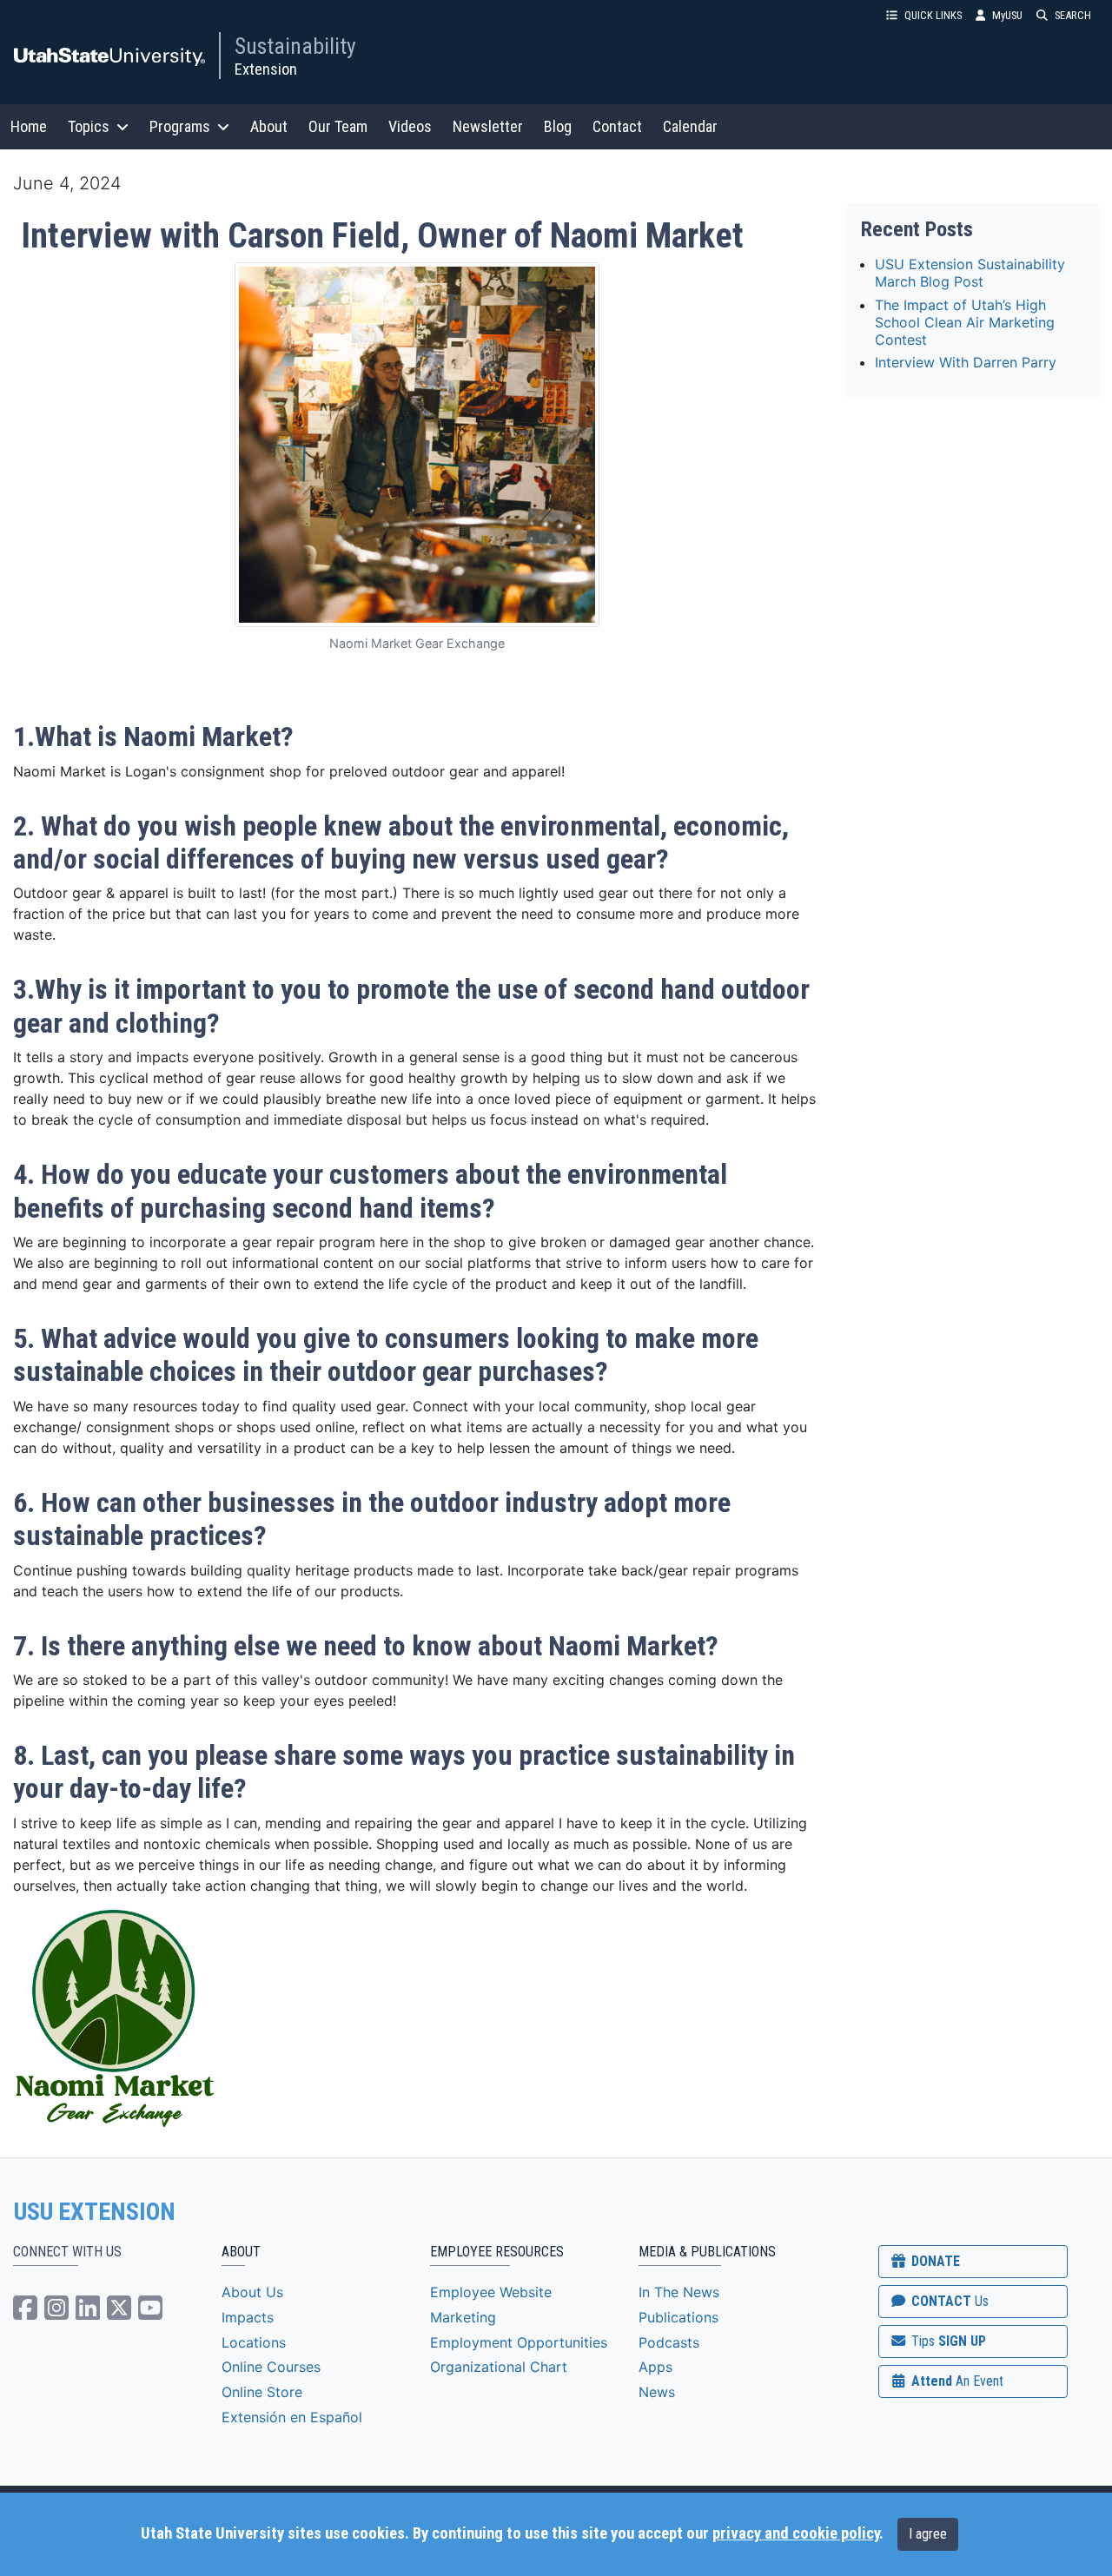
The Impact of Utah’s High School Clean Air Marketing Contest (965, 322)
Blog (558, 126)
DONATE (934, 2261)
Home (29, 126)
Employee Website (491, 2292)
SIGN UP (947, 2341)
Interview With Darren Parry (966, 362)
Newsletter (488, 126)
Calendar (690, 126)
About (269, 126)
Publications (678, 2317)
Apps (655, 2367)
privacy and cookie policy (796, 2533)
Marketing (463, 2317)
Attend (956, 2381)
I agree (928, 2534)
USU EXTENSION (95, 2212)
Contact (617, 126)
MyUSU (1007, 15)
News (657, 2392)
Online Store (262, 2392)
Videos (410, 126)
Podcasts (669, 2342)
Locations (254, 2342)
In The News (679, 2292)
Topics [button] (89, 126)
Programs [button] (180, 126)
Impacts (248, 2317)
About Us (252, 2292)
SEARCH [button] (1073, 15)
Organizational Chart (499, 2367)
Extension (266, 69)
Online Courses (271, 2367)
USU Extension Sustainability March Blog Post (970, 273)
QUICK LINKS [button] (933, 15)
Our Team (338, 126)
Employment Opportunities (519, 2342)
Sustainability (295, 46)
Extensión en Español (292, 2417)
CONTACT (948, 2301)
